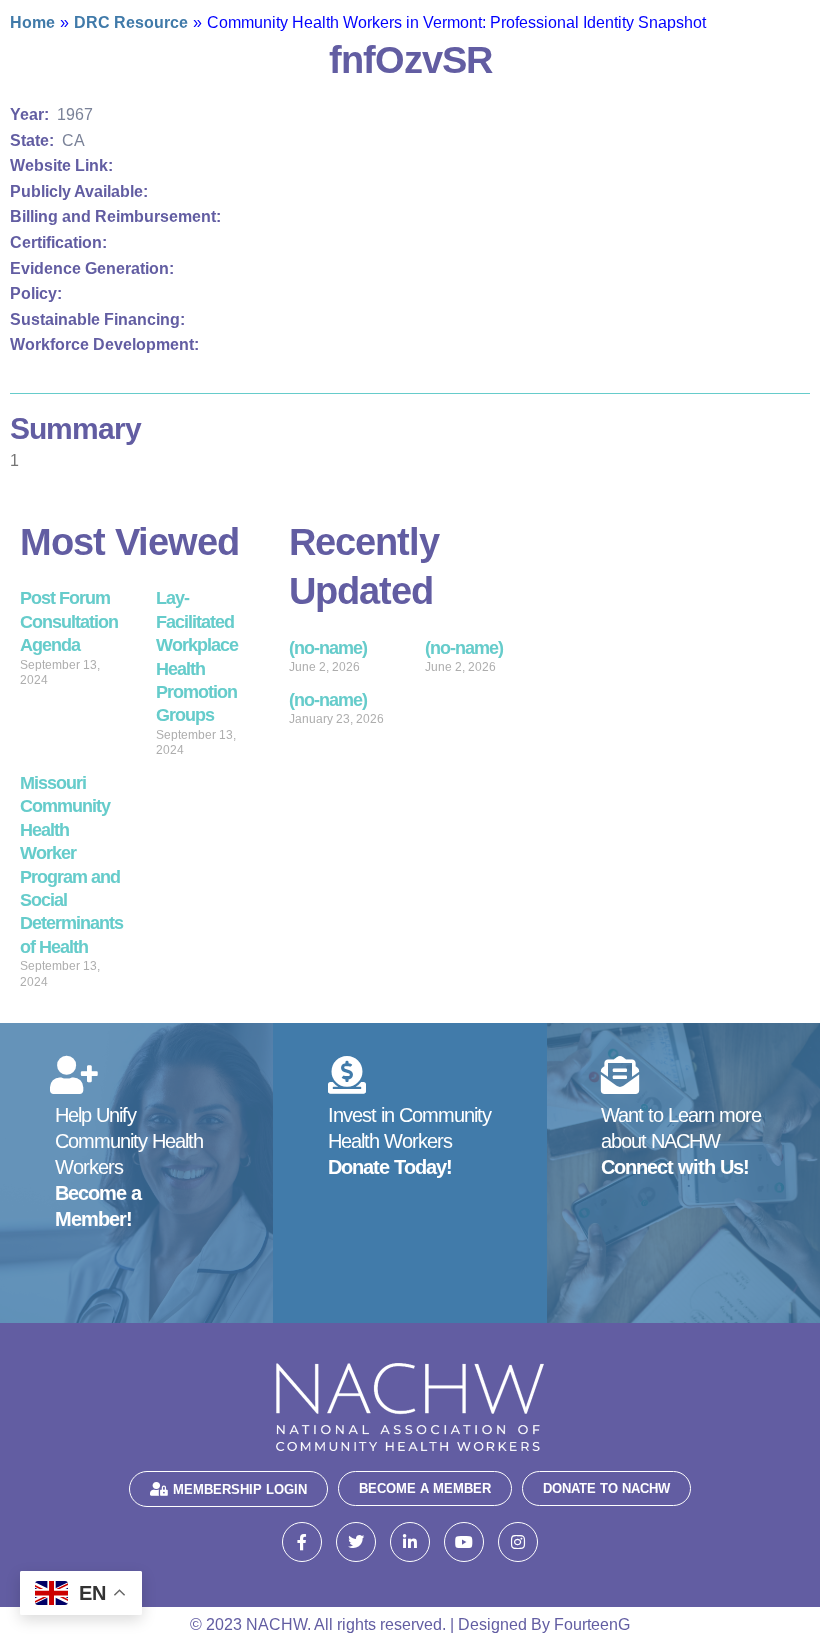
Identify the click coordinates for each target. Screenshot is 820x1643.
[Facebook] (302, 1542)
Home (32, 22)
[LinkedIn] (410, 1542)
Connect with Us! (675, 1167)
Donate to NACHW (606, 1488)
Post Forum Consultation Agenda (69, 621)
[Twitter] (356, 1542)
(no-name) (328, 648)
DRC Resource (131, 22)
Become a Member (425, 1488)
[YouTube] (464, 1542)
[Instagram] (518, 1542)
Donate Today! (390, 1167)
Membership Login (240, 1489)
